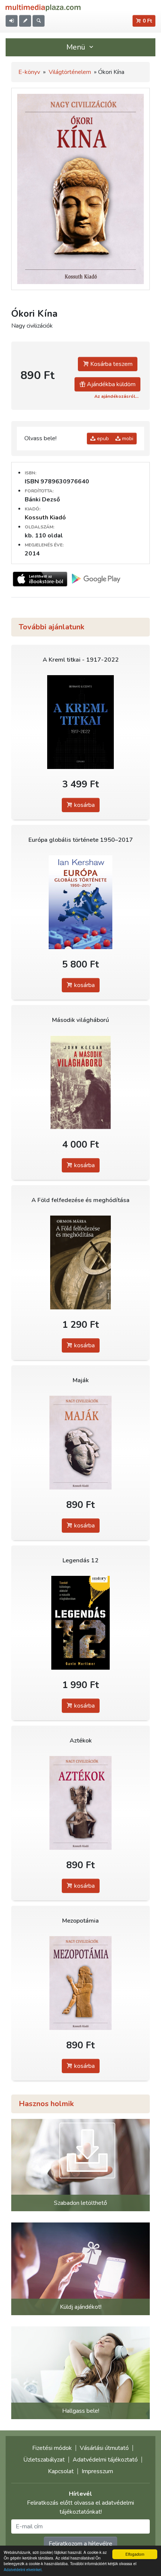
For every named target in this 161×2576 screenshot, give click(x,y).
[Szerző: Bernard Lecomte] (80, 722)
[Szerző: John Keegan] (80, 1083)
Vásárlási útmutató (104, 2448)
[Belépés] (12, 21)
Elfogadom (135, 2554)
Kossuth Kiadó (45, 518)
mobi (127, 439)
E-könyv (29, 72)
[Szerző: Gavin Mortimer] (80, 1623)
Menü (77, 47)
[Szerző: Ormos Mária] (80, 1263)
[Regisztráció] (25, 21)
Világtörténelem (70, 72)
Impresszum (97, 2471)
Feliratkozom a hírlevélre (80, 2544)
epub (102, 439)
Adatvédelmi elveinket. (23, 2569)
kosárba (84, 805)
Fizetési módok (52, 2448)
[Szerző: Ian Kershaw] (80, 902)
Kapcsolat (61, 2471)
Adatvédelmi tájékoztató (105, 2460)
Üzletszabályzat (44, 2460)
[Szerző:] (80, 1443)
